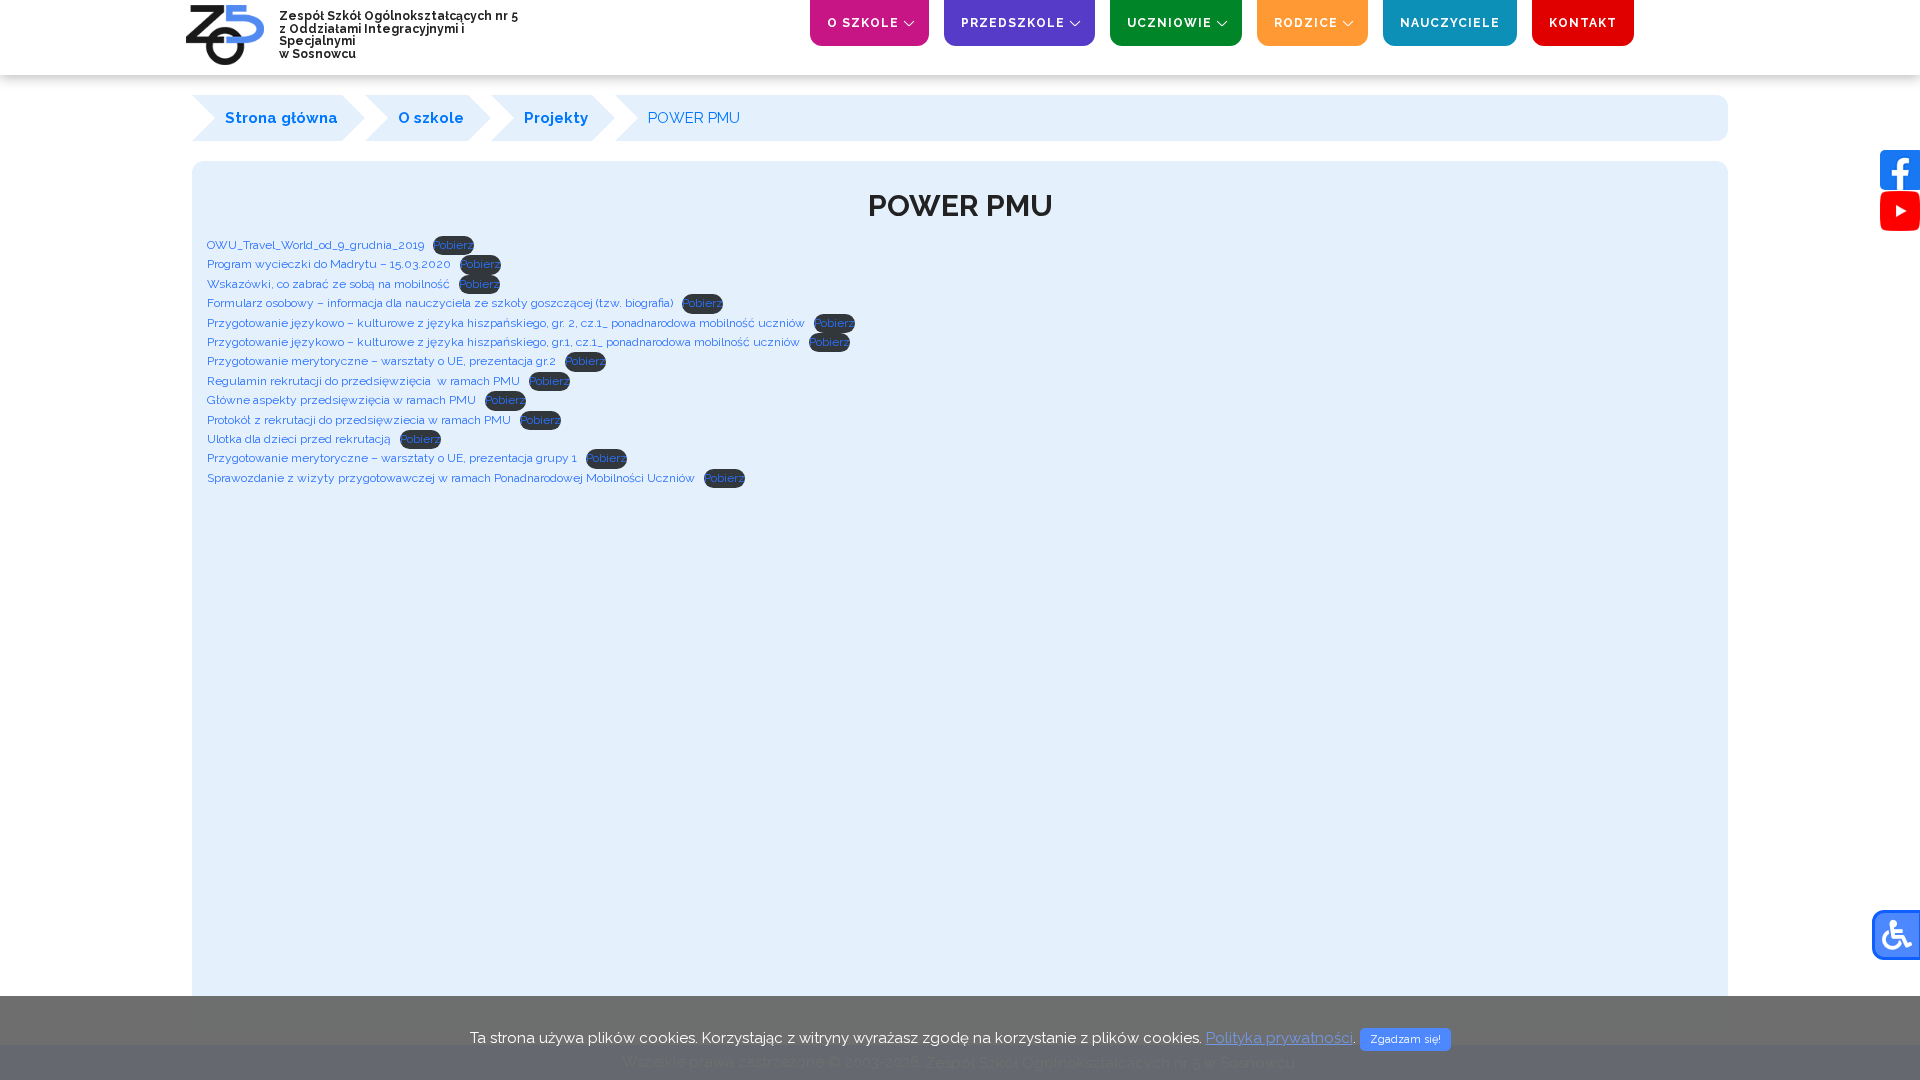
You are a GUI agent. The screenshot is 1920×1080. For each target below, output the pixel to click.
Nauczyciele (1450, 23)
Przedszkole (1013, 23)
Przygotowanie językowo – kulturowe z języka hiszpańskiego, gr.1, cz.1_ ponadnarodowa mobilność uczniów (503, 342)
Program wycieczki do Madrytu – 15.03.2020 (329, 264)
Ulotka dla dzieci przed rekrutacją (299, 439)
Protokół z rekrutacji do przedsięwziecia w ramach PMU (359, 420)
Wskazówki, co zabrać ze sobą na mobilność (328, 284)
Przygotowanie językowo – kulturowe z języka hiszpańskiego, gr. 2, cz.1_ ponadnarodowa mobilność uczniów (506, 323)
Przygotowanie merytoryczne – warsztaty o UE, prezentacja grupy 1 (392, 458)
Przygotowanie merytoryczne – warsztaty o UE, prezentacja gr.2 (381, 361)
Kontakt (1583, 23)
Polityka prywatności (1279, 1038)
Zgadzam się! (1405, 1039)
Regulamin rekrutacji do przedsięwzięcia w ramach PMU (363, 381)
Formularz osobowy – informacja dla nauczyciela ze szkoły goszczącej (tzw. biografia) (440, 303)
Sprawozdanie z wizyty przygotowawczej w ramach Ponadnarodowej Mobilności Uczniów (451, 478)
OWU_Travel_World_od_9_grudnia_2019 (315, 245)
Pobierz (453, 245)
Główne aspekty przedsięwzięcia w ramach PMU (341, 400)
